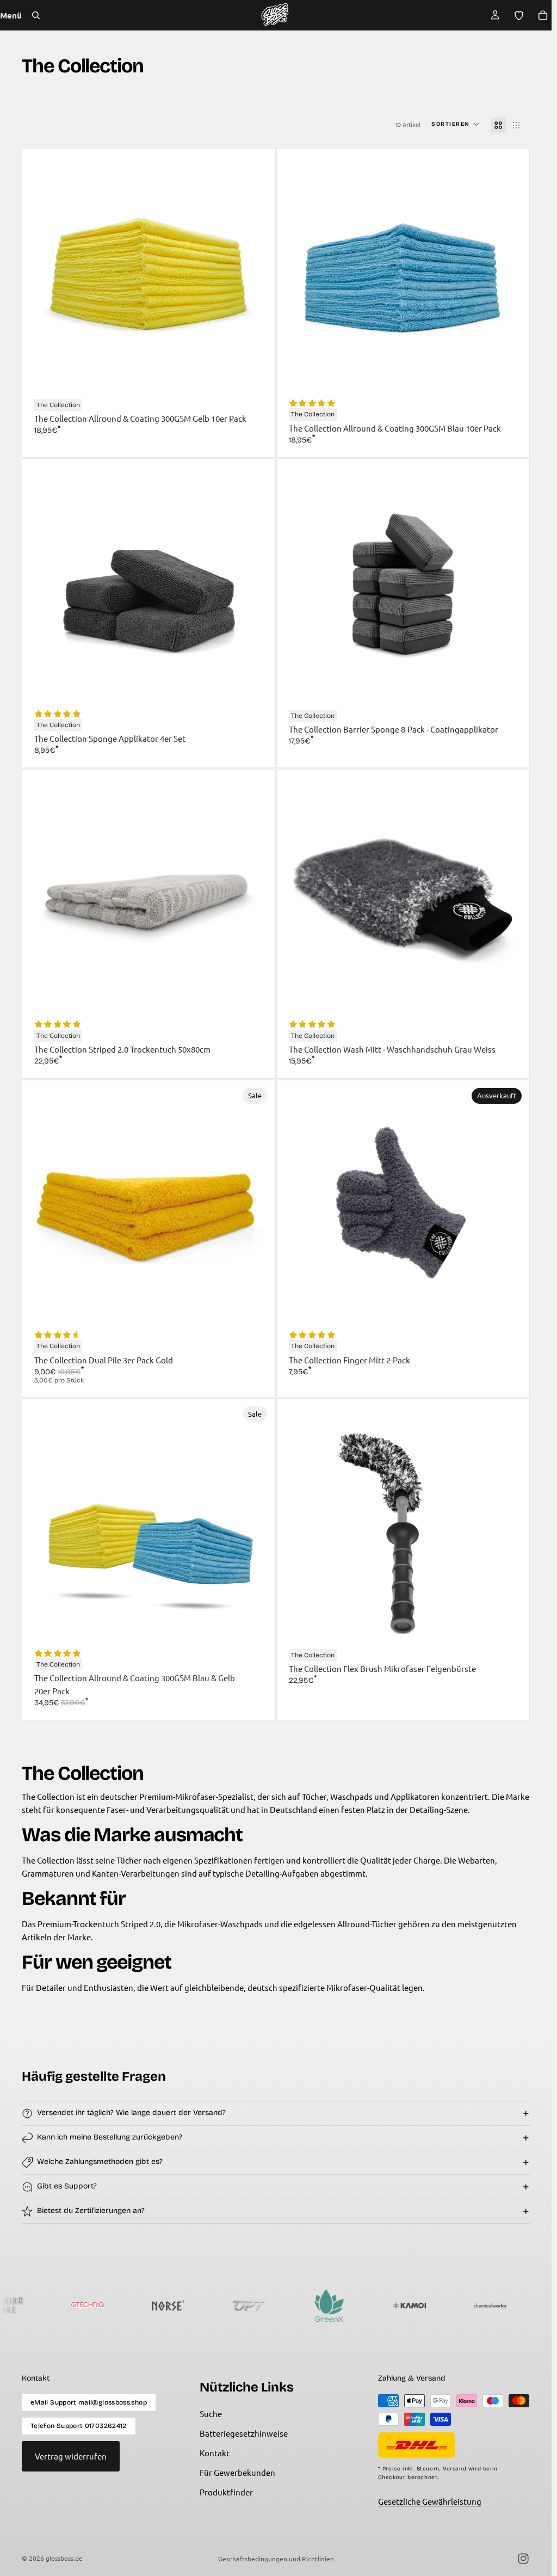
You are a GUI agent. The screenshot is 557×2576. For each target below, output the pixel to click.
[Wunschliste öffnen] (519, 15)
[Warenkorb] (543, 15)
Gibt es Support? (67, 2186)
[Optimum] (176, 2306)
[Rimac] (498, 2306)
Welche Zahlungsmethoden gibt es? (100, 2162)
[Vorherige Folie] (42, 275)
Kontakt (215, 2453)
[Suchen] (36, 15)
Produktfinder (226, 2492)
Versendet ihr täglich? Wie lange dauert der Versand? (131, 2113)
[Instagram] (523, 2559)
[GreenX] (257, 2306)
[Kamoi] (337, 2306)
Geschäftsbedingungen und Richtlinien (276, 2559)
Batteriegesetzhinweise (244, 2433)
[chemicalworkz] (418, 2306)
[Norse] (96, 2306)
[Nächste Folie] (255, 275)
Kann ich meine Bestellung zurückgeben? (110, 2137)
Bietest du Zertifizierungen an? (91, 2211)
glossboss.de (64, 2558)
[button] (456, 125)
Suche (211, 2414)
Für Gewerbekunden (237, 2472)
